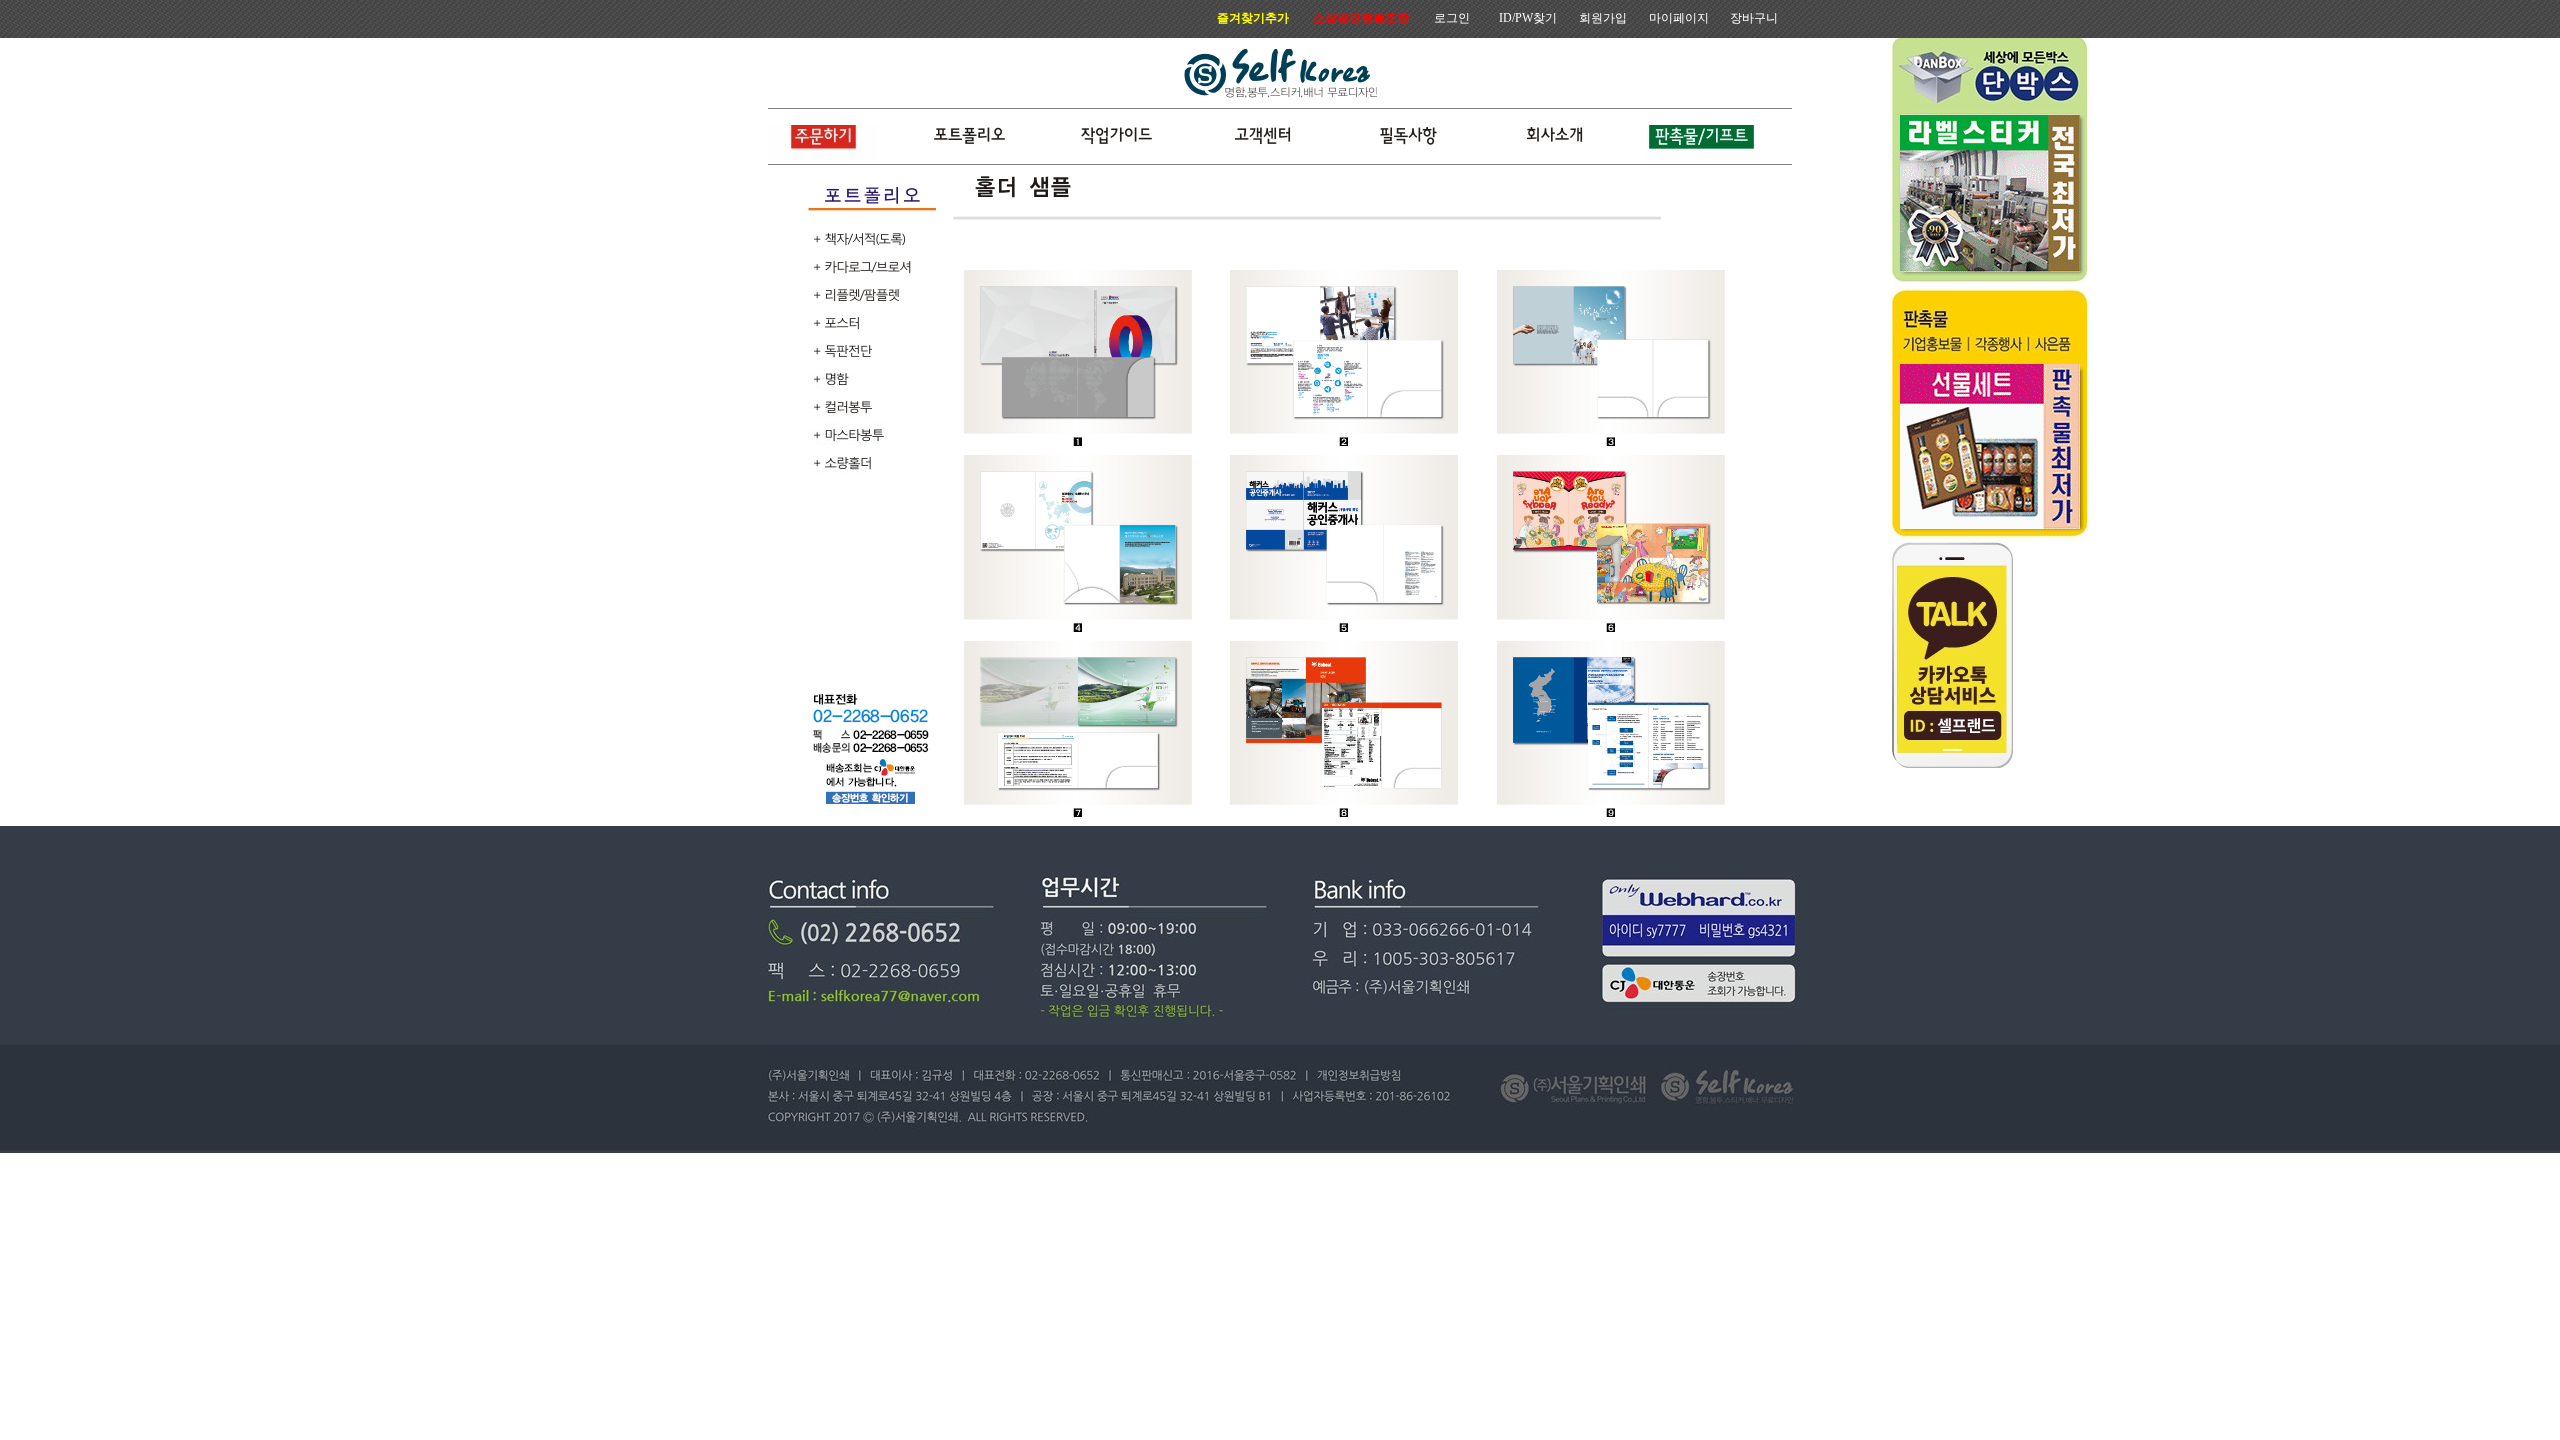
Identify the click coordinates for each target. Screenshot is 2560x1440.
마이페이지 (1679, 18)
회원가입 (1603, 18)
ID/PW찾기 (1528, 18)
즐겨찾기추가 (1253, 18)
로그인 (1452, 18)
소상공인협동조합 (1361, 18)
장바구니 (1754, 18)
